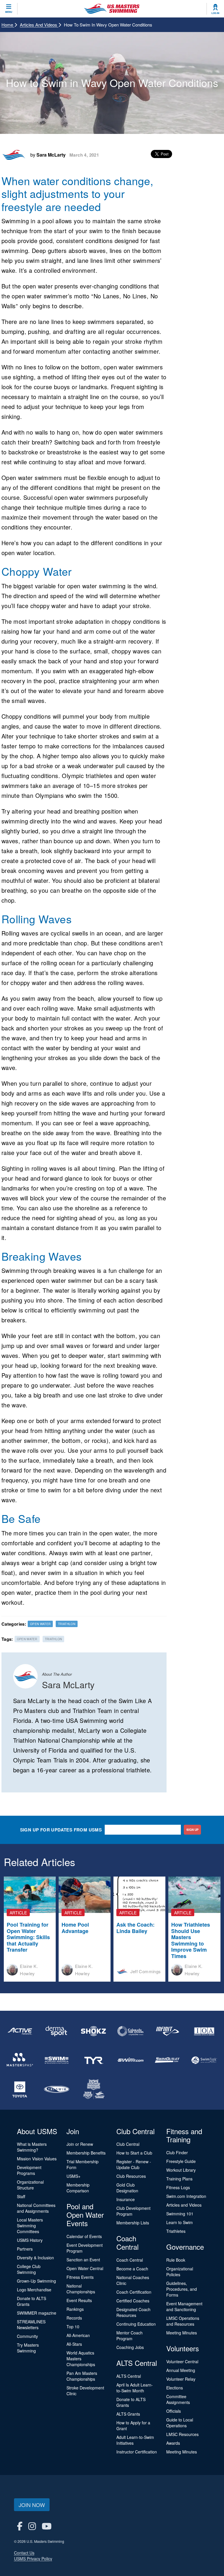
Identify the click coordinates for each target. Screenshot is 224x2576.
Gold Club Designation (127, 2188)
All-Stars (74, 2344)
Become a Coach (132, 2269)
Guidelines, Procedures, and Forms (182, 2289)
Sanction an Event (83, 2260)
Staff (21, 2196)
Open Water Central (85, 2268)
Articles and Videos (39, 25)
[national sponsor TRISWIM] (57, 2089)
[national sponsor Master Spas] (20, 2060)
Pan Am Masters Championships (82, 2376)
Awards (173, 2443)
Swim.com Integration (186, 2196)
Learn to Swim (180, 2222)
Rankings (75, 2309)
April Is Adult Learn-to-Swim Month (135, 2388)
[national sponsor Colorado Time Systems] (130, 2031)
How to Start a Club (134, 2153)
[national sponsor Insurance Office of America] (204, 2031)
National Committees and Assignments (36, 2208)
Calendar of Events (84, 2236)
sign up (192, 1830)
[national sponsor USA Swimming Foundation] (94, 2089)
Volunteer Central (182, 2361)
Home (8, 25)
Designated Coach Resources (133, 2312)
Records (74, 2318)
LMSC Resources (182, 2434)
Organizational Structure (30, 2185)
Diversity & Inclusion (35, 2258)
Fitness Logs (178, 2187)
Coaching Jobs (130, 2347)
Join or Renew (80, 2144)
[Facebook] (20, 2526)
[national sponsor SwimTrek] (204, 2060)
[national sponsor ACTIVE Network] (20, 2031)
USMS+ (73, 2176)
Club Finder (177, 2152)
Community (27, 2336)
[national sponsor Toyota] (20, 2089)
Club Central (128, 2144)
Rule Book (176, 2260)
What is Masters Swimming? (32, 2147)
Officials (174, 2411)
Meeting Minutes (182, 2333)
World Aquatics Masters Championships (81, 2359)
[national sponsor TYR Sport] (94, 2060)
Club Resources (131, 2176)
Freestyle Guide (181, 2161)
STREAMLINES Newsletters (31, 2325)
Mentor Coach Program (129, 2336)
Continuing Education (136, 2324)
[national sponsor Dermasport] (57, 2031)
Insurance (126, 2199)
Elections (175, 2388)
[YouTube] (47, 2526)
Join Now (32, 2505)
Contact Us (24, 2553)
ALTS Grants (128, 2414)
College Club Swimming (29, 2269)
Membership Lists (133, 2223)
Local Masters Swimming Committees (30, 2226)
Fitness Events (80, 2277)
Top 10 (73, 2327)
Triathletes (176, 2231)
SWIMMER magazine (37, 2313)
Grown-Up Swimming (36, 2281)
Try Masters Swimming (28, 2348)
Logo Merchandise (34, 2290)
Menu (9, 12)
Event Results (79, 2300)
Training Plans (179, 2179)
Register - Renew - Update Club (134, 2164)
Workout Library (181, 2170)
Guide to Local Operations (180, 2423)
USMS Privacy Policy (33, 2559)
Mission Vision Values (37, 2159)
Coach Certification (134, 2292)
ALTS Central (129, 2376)
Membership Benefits (86, 2153)
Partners (25, 2249)
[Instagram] (32, 2526)
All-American (78, 2335)
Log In (215, 13)
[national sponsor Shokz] (94, 2031)
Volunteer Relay (181, 2379)
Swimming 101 (180, 2214)
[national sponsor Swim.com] (130, 2060)
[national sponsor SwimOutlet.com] (167, 2060)
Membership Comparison (78, 2188)
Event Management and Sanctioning (184, 2306)
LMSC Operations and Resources (183, 2321)
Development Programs (29, 2170)
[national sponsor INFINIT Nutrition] (167, 2031)
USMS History (30, 2240)
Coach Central (130, 2260)
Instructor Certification (137, 2452)
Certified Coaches (133, 2301)
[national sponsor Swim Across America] (57, 2060)
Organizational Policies (180, 2272)
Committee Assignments (178, 2399)
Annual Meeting (181, 2370)
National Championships (81, 2289)
